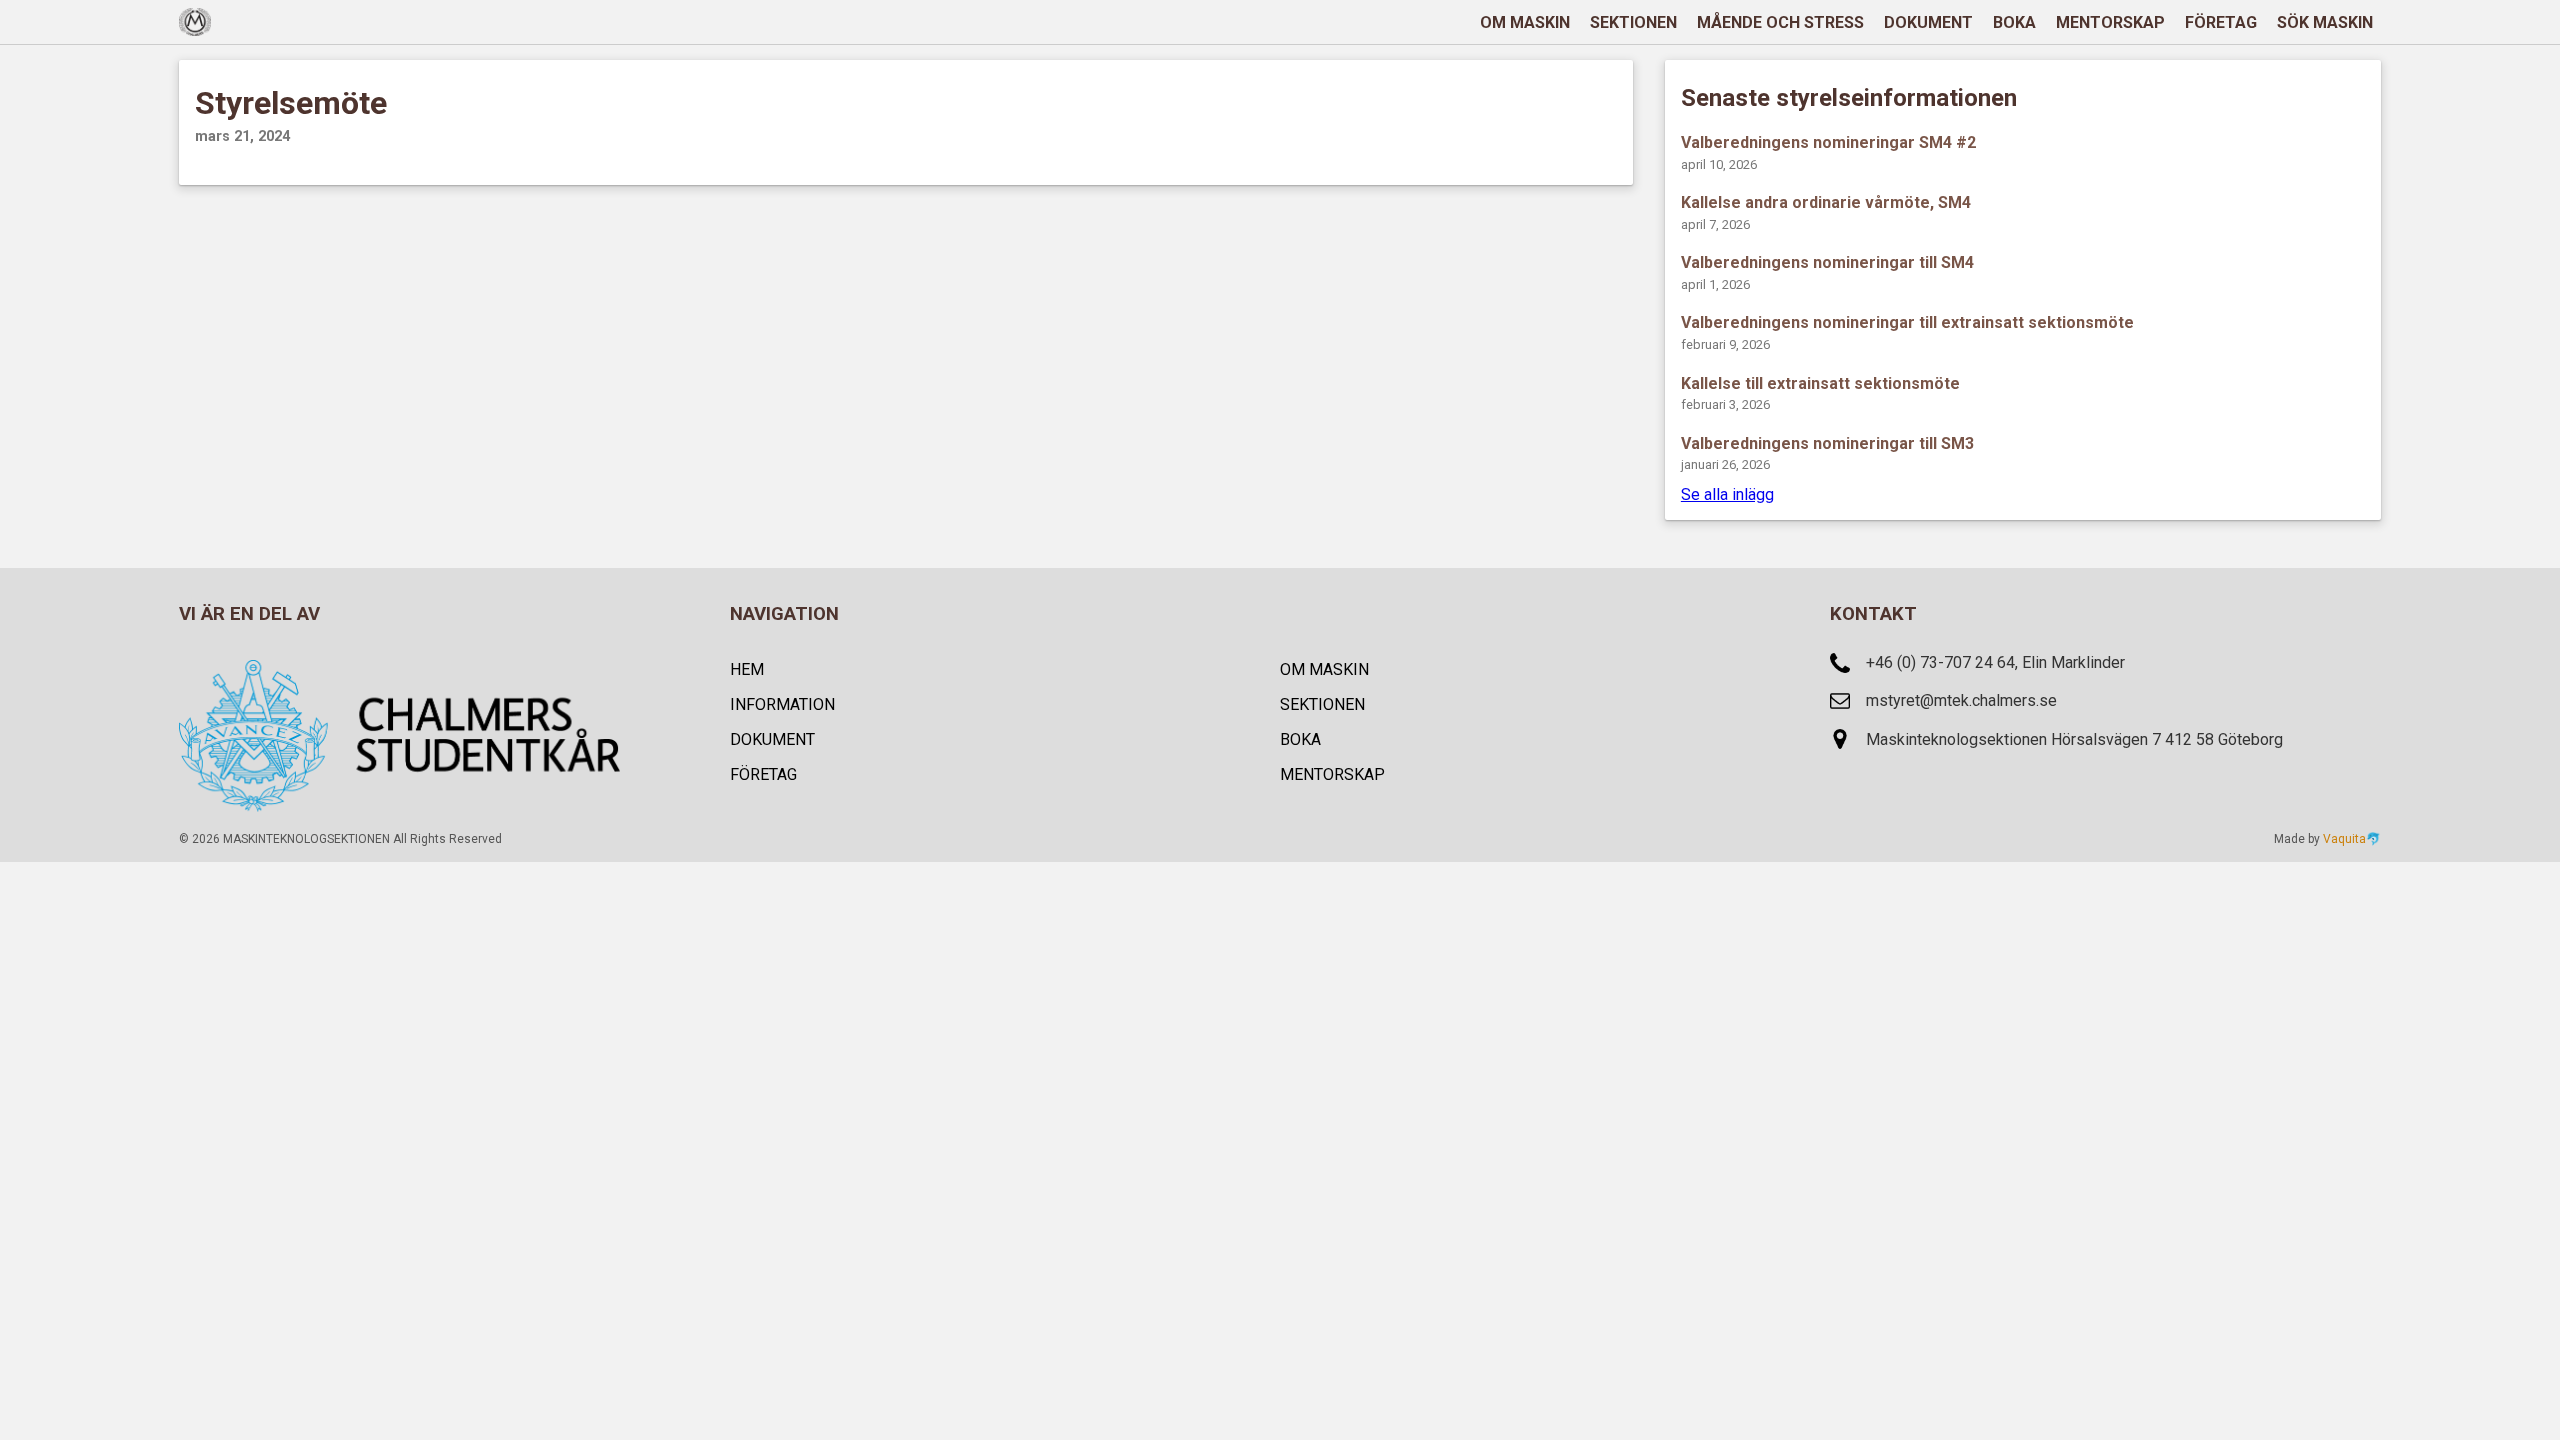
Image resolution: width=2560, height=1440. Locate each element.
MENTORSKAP (2110, 22)
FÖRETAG (2221, 22)
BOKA (2014, 22)
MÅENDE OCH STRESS (1780, 22)
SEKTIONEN (1633, 22)
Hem (747, 669)
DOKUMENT (1928, 22)
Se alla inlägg (1727, 494)
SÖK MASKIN (2325, 22)
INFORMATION (782, 704)
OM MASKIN (1525, 22)
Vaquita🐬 (2352, 839)
